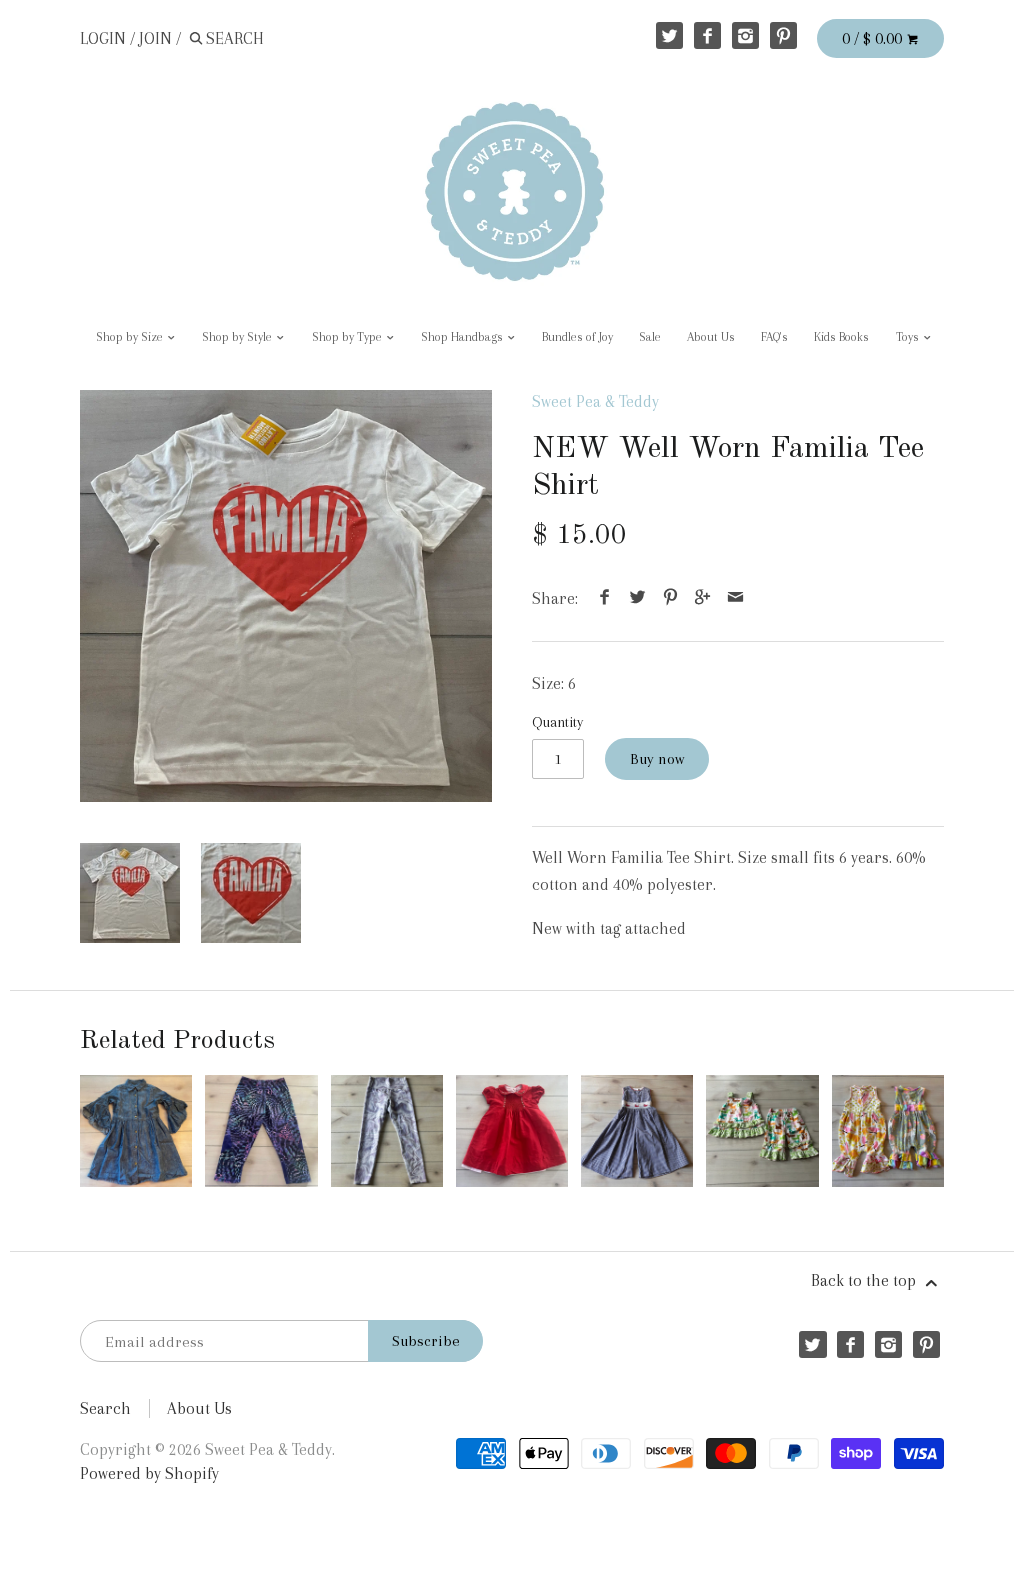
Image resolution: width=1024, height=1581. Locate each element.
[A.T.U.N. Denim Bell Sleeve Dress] (136, 1131)
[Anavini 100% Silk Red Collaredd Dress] (512, 1131)
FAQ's (774, 337)
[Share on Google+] (703, 598)
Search (105, 1408)
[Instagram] (745, 35)
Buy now (657, 759)
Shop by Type (348, 337)
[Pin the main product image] (670, 598)
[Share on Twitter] (638, 598)
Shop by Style (238, 337)
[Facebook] (707, 35)
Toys (909, 337)
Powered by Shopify (149, 1473)
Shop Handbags (463, 337)
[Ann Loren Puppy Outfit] (762, 1131)
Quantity (557, 722)
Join (155, 38)
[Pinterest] (783, 35)
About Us (711, 337)
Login (103, 38)
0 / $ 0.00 (874, 38)
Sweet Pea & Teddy (595, 401)
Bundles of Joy (577, 337)
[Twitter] (669, 35)
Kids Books (841, 337)
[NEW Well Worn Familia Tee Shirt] (286, 596)
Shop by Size (131, 337)
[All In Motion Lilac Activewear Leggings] (387, 1131)
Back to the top (865, 1280)
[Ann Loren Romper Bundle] (888, 1131)
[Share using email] (735, 598)
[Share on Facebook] (605, 598)
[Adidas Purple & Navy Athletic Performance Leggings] (261, 1131)
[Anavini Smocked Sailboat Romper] (637, 1131)
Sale (650, 337)
